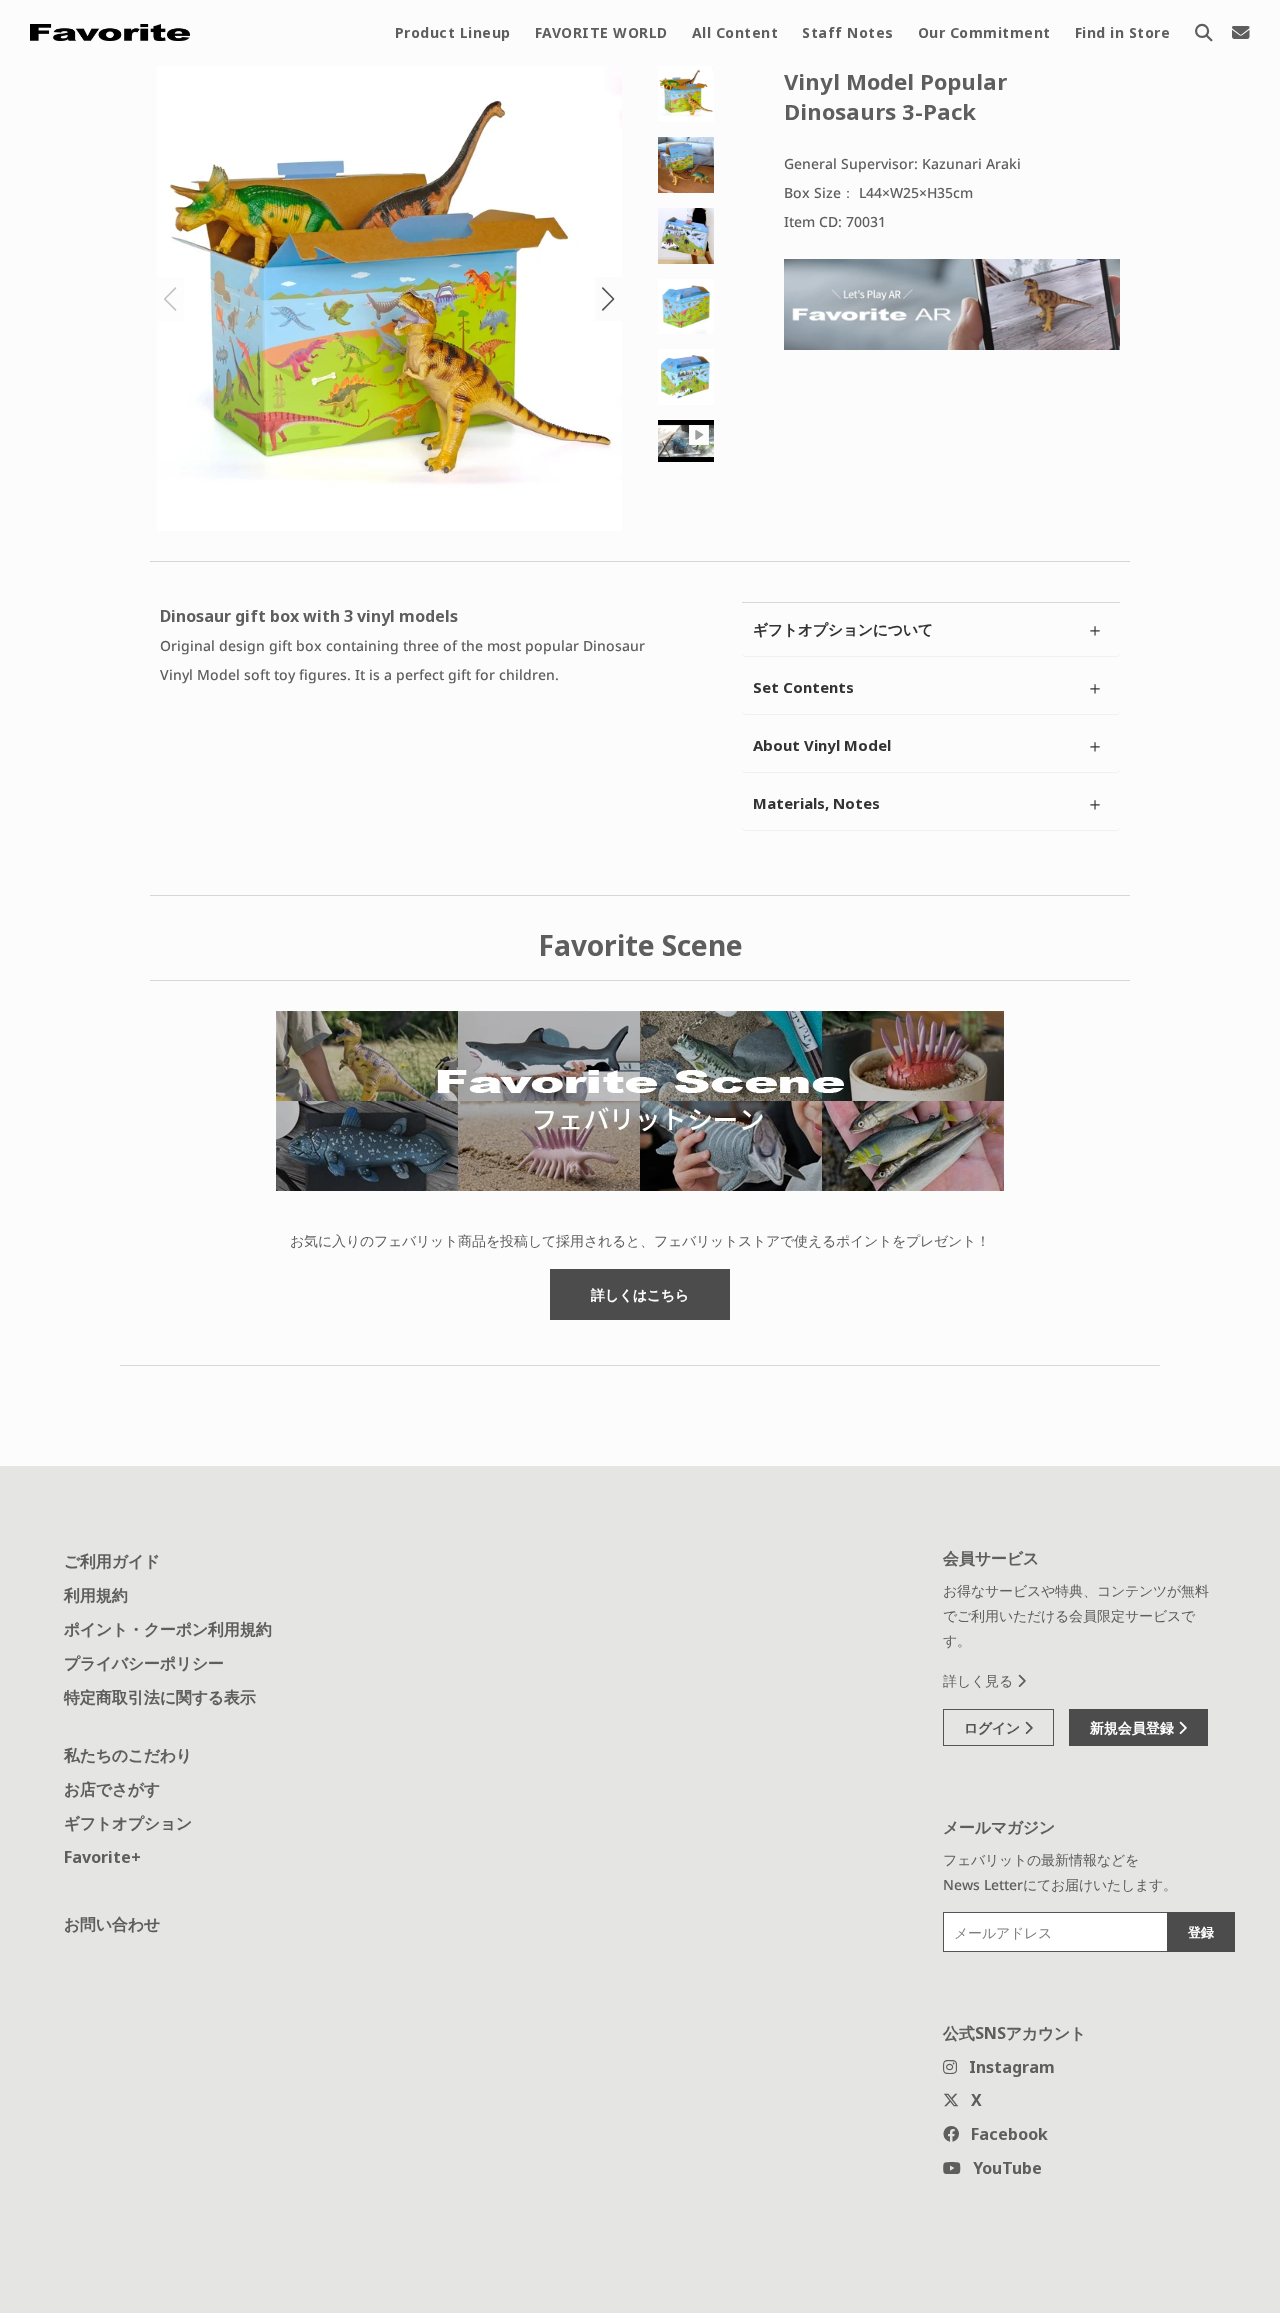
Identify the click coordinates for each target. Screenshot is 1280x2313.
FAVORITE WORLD (601, 32)
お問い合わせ (112, 1924)
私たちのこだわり (128, 1755)
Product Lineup (453, 32)
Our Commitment (984, 32)
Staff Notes (848, 32)
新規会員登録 (1134, 1727)
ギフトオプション (128, 1823)
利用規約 (96, 1595)
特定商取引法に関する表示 (160, 1697)
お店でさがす (112, 1789)
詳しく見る (980, 1680)
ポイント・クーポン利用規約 (168, 1629)
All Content (735, 32)
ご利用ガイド (112, 1561)
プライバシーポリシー (144, 1663)
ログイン (994, 1727)
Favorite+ (102, 1857)
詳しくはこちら (640, 1294)
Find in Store (1123, 32)
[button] (608, 299)
